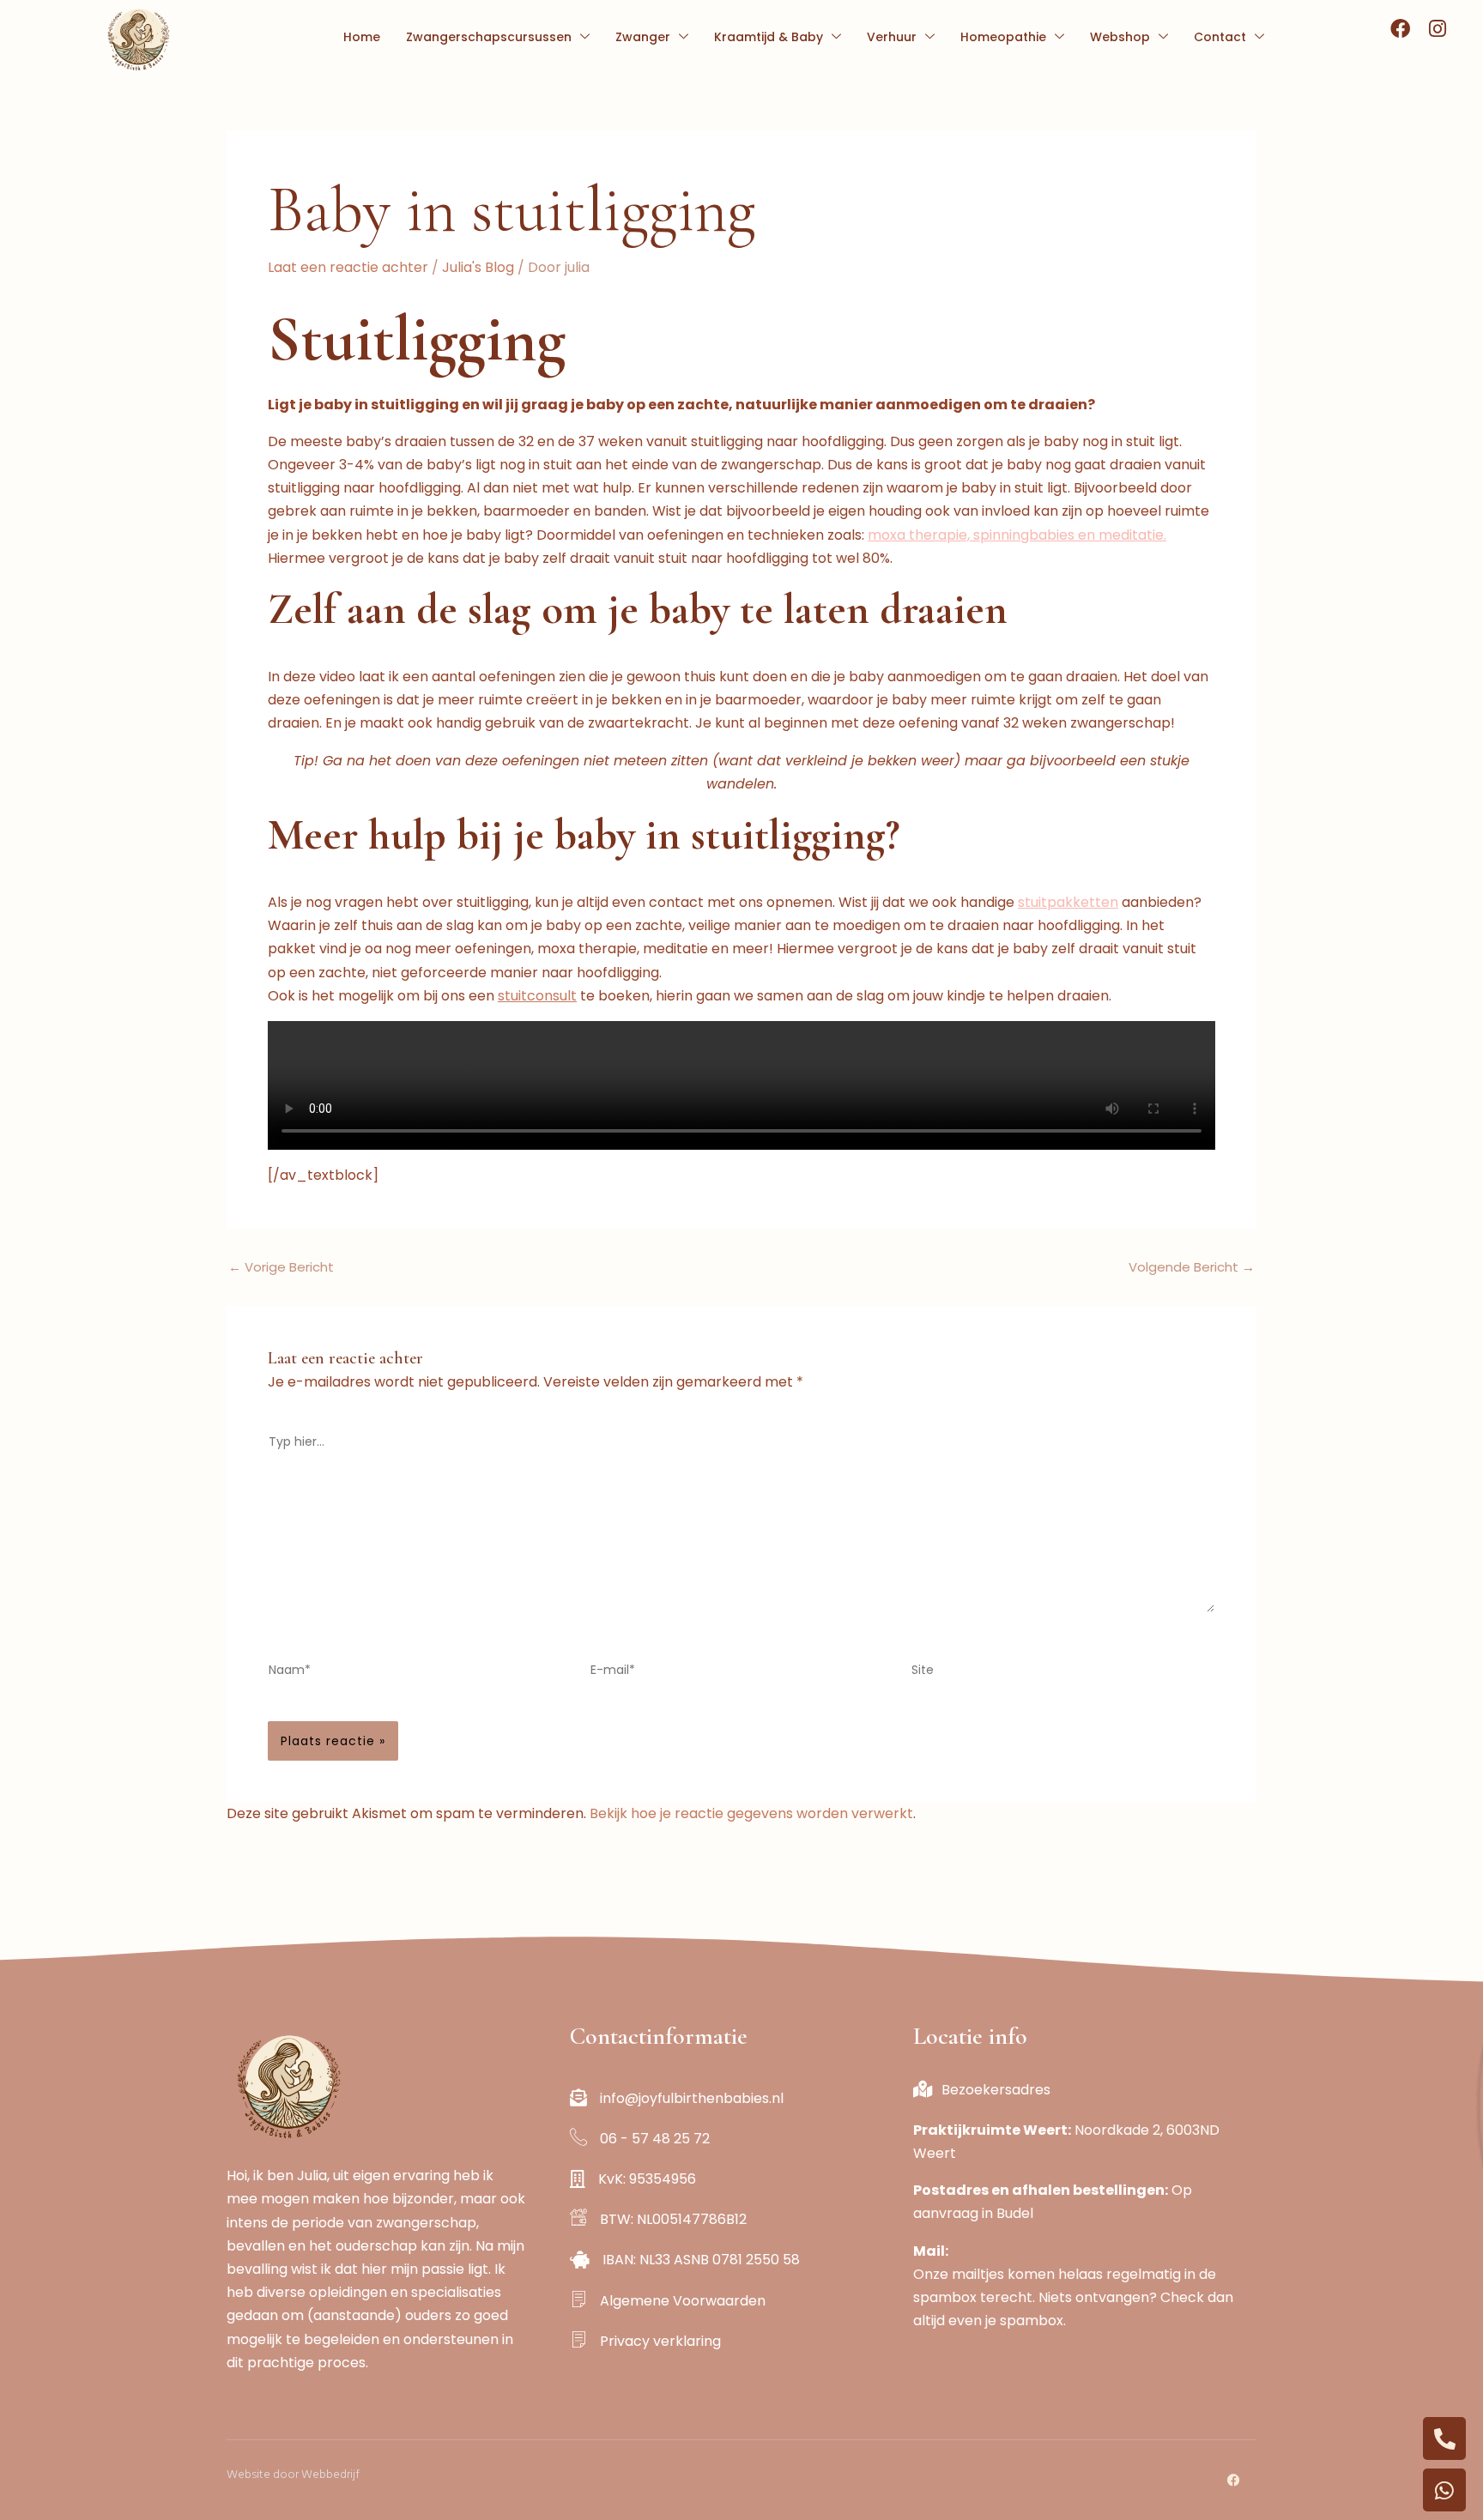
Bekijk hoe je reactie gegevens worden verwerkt (751, 1813)
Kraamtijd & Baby (769, 37)
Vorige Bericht (281, 1267)
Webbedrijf (330, 2474)
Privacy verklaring (660, 2341)
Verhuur (892, 37)
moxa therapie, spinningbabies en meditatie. (1017, 535)
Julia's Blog (478, 267)
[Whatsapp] (1444, 2490)
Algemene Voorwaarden (683, 2301)
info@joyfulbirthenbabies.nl (692, 2098)
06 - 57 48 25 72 (679, 2139)
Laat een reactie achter (348, 267)
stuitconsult (537, 996)
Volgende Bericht (1192, 1267)
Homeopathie (1003, 37)
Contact (1220, 37)
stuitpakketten (1068, 902)
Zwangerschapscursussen (489, 37)
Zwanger (643, 37)
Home (362, 37)
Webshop (1120, 37)
